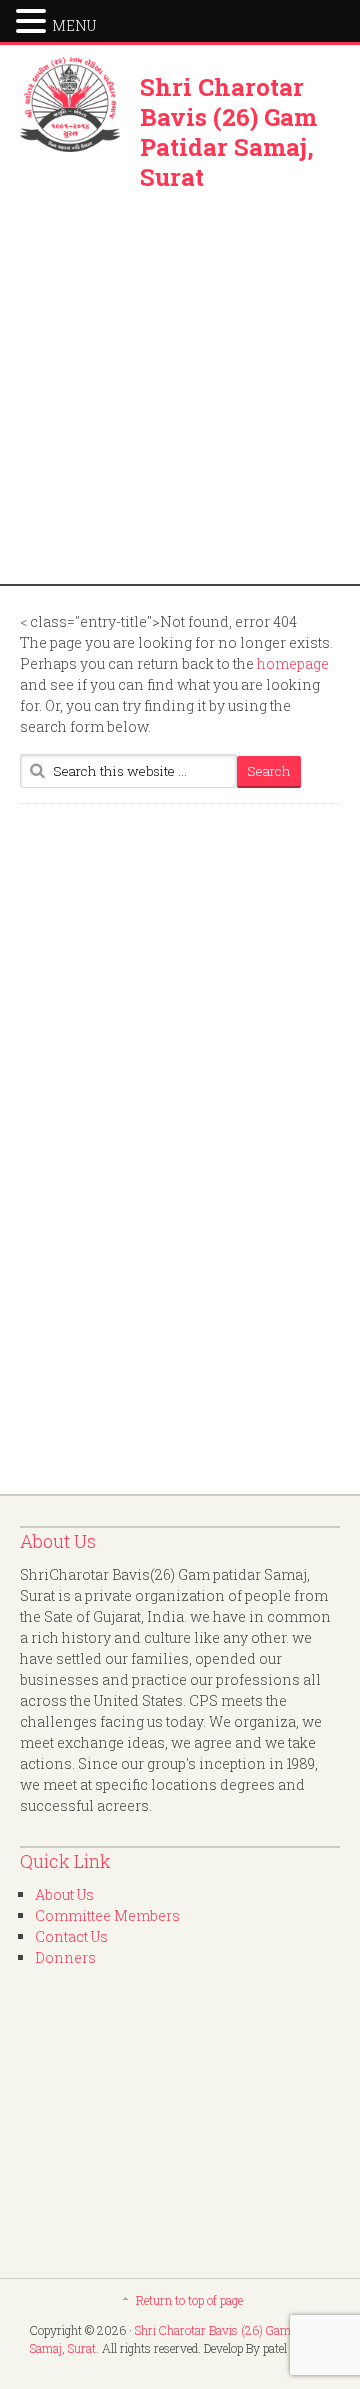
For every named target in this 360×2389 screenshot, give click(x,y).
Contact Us (71, 1936)
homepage (293, 663)
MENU (74, 25)
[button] (34, 19)
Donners (65, 1957)
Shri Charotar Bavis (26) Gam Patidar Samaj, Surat (228, 132)
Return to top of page (189, 2300)
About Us (64, 1894)
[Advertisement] (180, 394)
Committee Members (107, 1915)
